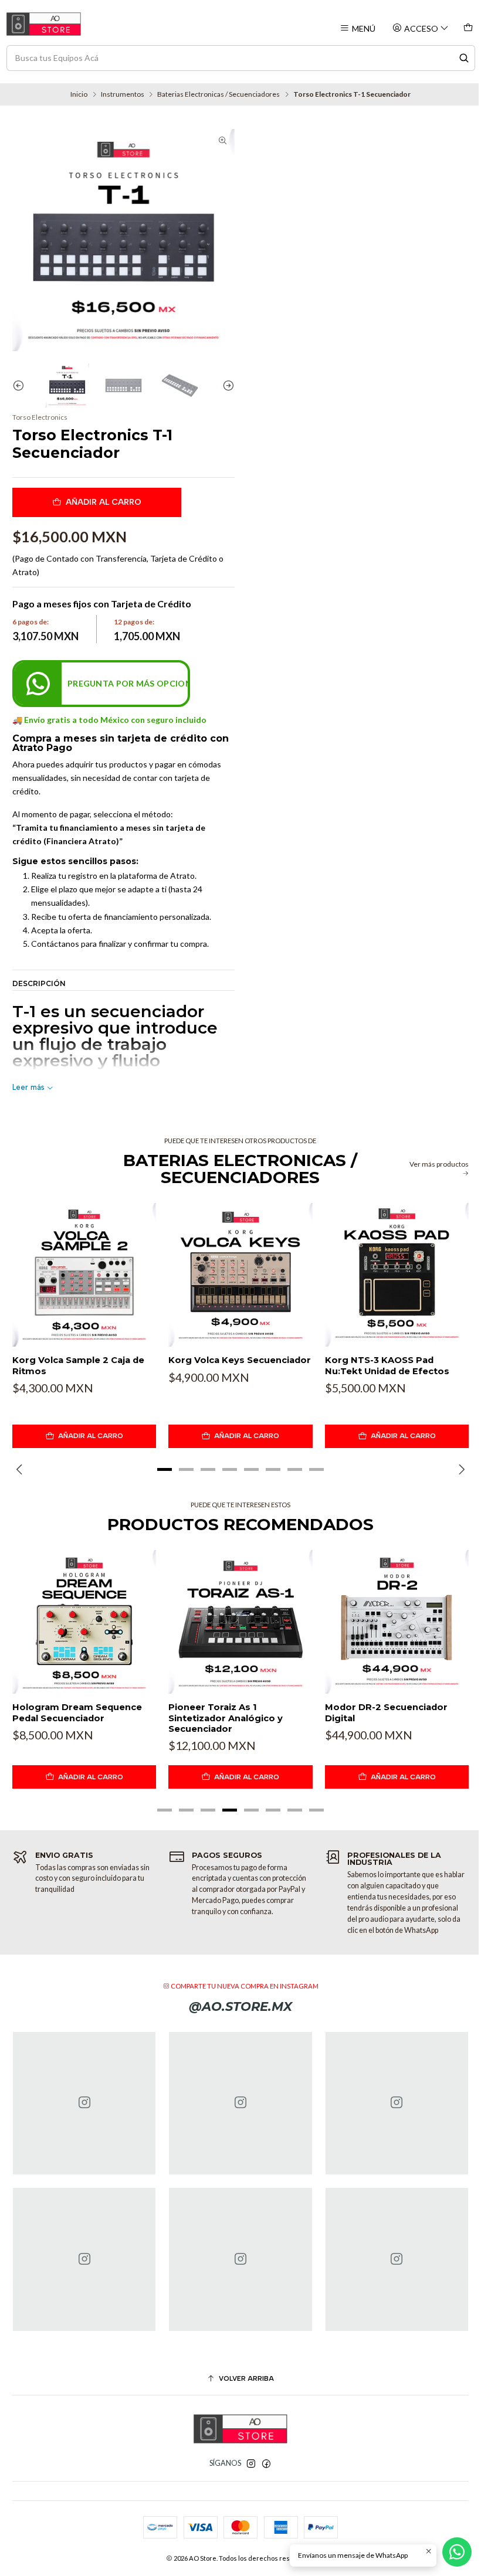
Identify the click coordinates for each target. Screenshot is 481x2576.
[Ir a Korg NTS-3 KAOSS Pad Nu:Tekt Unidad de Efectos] (397, 1275)
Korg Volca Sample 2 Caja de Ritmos (78, 1365)
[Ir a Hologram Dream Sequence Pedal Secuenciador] (84, 1622)
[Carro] (468, 28)
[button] (164, 1469)
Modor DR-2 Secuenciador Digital (386, 1712)
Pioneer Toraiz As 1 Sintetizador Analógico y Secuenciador (226, 1718)
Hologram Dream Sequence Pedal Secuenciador (77, 1712)
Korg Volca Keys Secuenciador (240, 1360)
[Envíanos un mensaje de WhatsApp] (457, 2552)
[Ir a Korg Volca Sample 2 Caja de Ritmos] (84, 1275)
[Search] (464, 58)
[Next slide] (226, 385)
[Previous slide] (21, 385)
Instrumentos (123, 94)
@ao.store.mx (240, 2006)
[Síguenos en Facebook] (266, 2464)
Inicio (79, 94)
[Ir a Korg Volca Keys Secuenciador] (240, 1275)
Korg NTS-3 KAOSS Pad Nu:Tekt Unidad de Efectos (387, 1365)
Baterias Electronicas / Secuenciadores (219, 94)
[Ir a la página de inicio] (44, 24)
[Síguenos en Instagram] (251, 2464)
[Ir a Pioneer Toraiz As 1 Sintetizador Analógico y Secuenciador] (240, 1622)
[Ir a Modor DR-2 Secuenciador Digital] (397, 1622)
